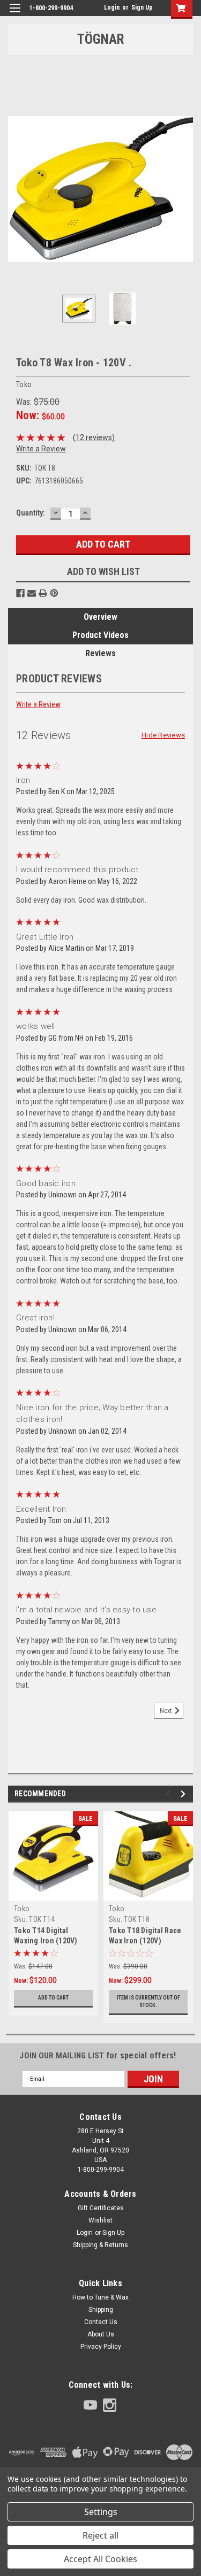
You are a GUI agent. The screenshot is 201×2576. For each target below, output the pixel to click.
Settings (101, 2512)
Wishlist (100, 2220)
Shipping (101, 2310)
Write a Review (41, 449)
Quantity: (31, 513)
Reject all (100, 2535)
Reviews (100, 653)
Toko (22, 1909)
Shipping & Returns (100, 2245)
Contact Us (101, 2322)
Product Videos (100, 635)
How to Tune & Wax (100, 2297)
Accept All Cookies (100, 2559)
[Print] (43, 593)
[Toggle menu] (15, 15)
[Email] (32, 593)
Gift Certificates (101, 2208)
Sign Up (142, 7)
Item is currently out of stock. (148, 2001)
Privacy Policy (101, 2347)
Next (185, 189)
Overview (100, 617)
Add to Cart (53, 1998)
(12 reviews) (94, 437)
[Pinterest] (54, 593)
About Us (101, 2334)
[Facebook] (20, 593)
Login (112, 7)
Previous (16, 189)
